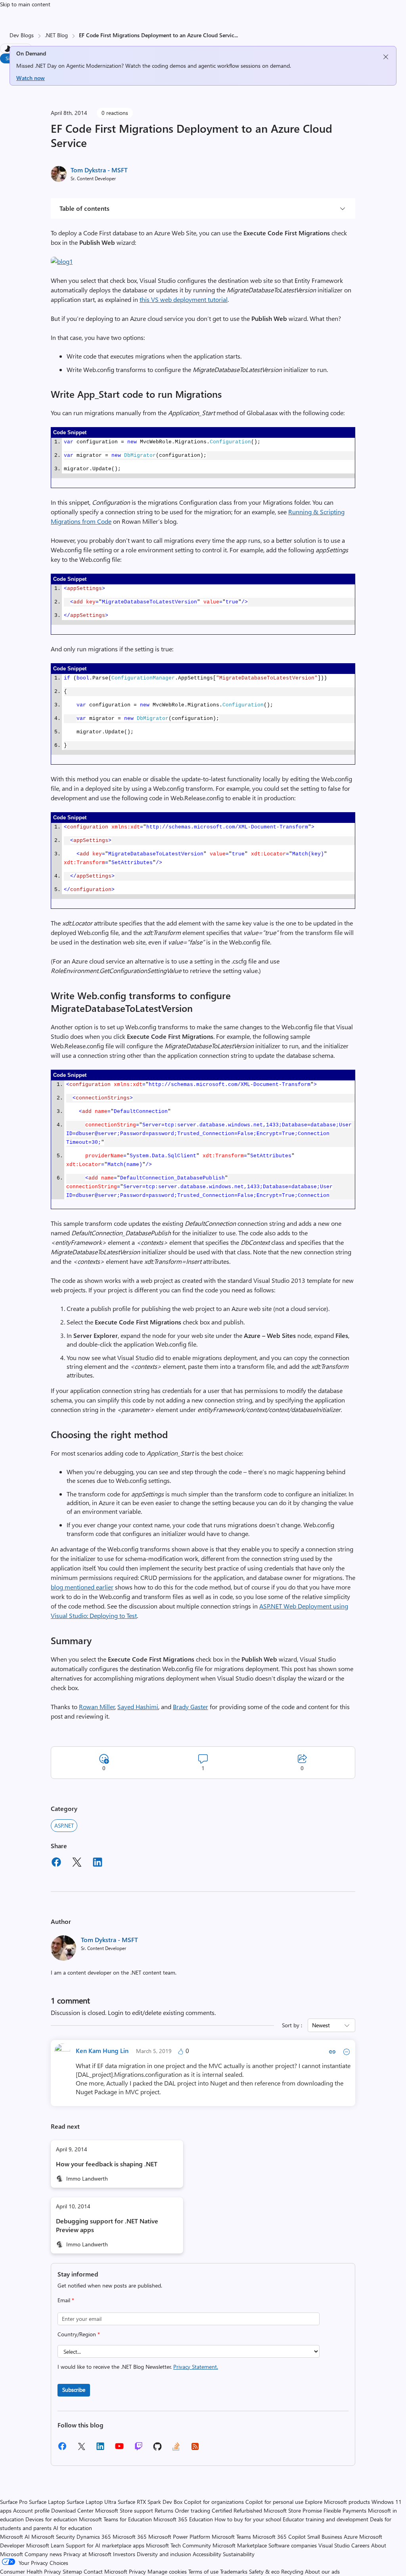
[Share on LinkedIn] (98, 1863)
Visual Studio (334, 2545)
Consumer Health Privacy (31, 2571)
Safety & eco (264, 2571)
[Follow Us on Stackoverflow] (176, 2449)
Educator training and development (326, 2519)
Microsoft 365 (130, 2537)
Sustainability (239, 2554)
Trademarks (234, 2571)
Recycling (292, 2571)
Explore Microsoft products (337, 2502)
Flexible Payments (345, 2510)
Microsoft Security (53, 2537)
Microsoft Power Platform (179, 2537)
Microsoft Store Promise (293, 2510)
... (236, 35)
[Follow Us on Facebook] (62, 2449)
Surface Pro (14, 2502)
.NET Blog (56, 35)
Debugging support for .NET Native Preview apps (107, 2225)
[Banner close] (386, 57)
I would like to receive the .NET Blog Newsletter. (138, 2367)
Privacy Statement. (196, 2367)
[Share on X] (77, 1863)
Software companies (293, 2545)
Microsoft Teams (231, 2537)
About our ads (322, 2571)
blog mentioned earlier (82, 1587)
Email (66, 2300)
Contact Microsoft (105, 2571)
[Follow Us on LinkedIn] (100, 2449)
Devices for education (51, 2519)
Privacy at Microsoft (87, 2554)
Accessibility (207, 2554)
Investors (124, 2554)
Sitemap (72, 2571)
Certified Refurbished (237, 2510)
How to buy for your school (248, 2519)
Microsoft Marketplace (240, 2545)
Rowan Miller (97, 1707)
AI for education (73, 2528)
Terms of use (203, 2571)
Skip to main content (25, 4)
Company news (43, 2554)
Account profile (31, 2510)
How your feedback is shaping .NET (107, 2164)
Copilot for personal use (274, 2502)
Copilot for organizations (214, 2502)
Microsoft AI (15, 2537)
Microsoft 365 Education (183, 2519)
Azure (351, 2537)
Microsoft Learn (45, 2545)
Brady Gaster (191, 1707)
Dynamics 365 (94, 2537)
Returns (164, 2510)
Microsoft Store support (124, 2510)
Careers (360, 2545)
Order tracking (192, 2510)
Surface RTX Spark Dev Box (150, 2502)
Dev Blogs (22, 35)
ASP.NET (64, 1825)
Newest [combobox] (321, 2025)
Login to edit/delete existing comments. (162, 2012)
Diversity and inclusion (164, 2554)
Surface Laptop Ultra (91, 2502)
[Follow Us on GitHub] (157, 2449)
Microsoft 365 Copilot (279, 2537)
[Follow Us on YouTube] (119, 2449)
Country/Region (79, 2334)
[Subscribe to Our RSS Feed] (195, 2449)
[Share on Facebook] (56, 1863)
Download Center (72, 2510)
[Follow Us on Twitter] (81, 2449)
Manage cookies (167, 2571)
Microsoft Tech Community (178, 2545)
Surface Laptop (47, 2502)
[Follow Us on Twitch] (139, 2449)
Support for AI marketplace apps (105, 2545)
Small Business (325, 2537)
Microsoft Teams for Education (115, 2519)
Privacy (138, 2571)
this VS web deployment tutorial (184, 299)
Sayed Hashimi (138, 1707)
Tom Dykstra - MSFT (99, 170)
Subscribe (74, 2390)
